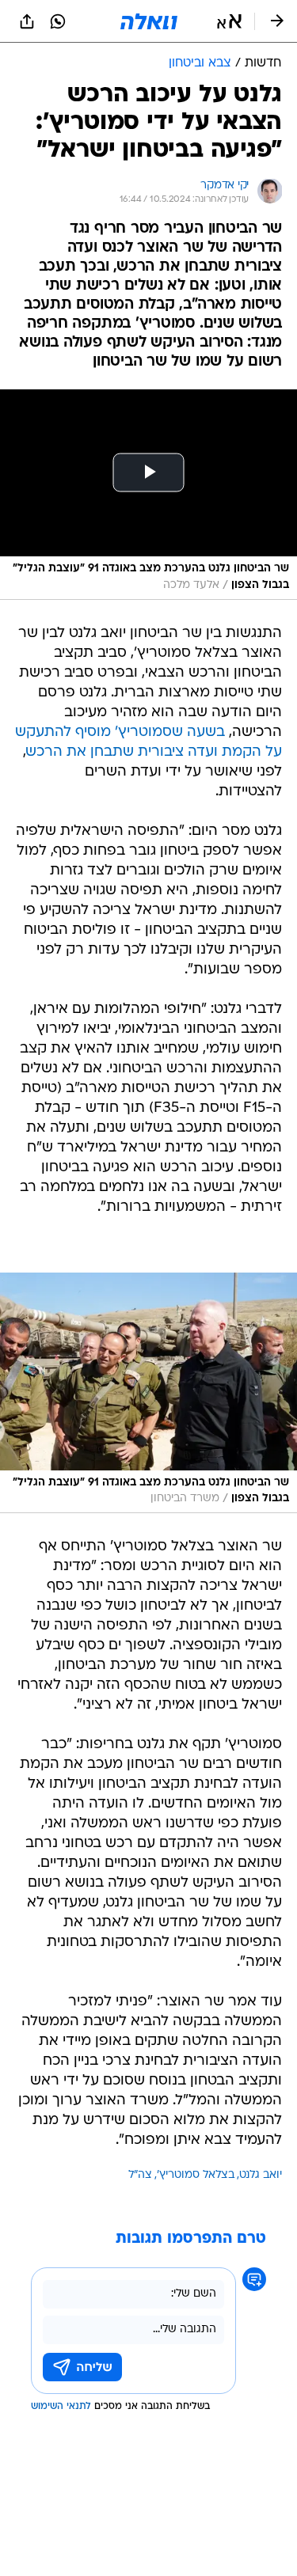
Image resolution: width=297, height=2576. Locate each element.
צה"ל (140, 2175)
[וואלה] (149, 21)
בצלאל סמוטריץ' (196, 2175)
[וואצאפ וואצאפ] (58, 21)
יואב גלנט (261, 2175)
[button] (229, 21)
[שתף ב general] (27, 21)
